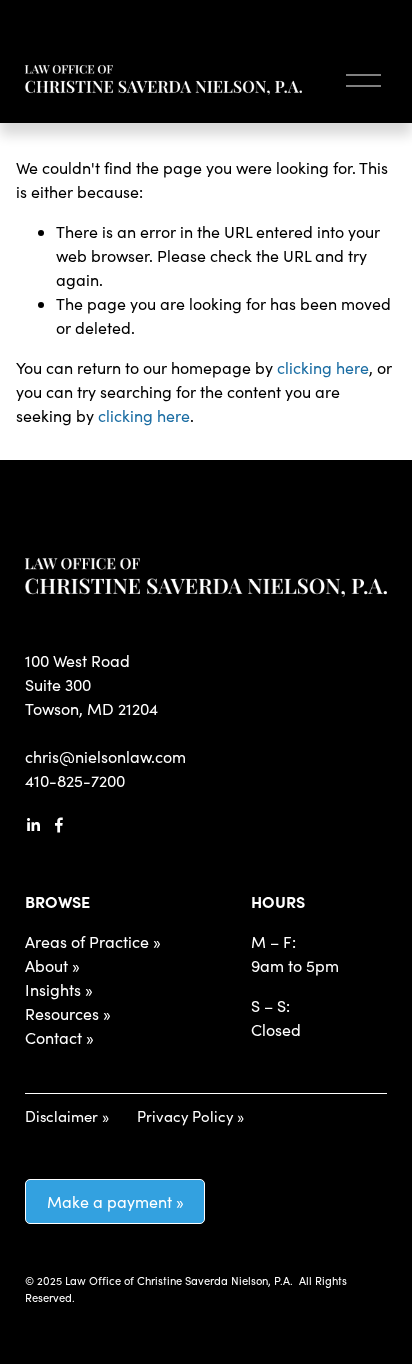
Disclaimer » (67, 1116)
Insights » (59, 989)
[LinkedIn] (33, 825)
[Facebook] (59, 825)
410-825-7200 (75, 780)
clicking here (323, 367)
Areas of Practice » (93, 941)
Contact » (59, 1037)
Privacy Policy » (190, 1116)
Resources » (68, 1013)
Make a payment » (115, 1201)
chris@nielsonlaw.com (105, 756)
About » (52, 965)
